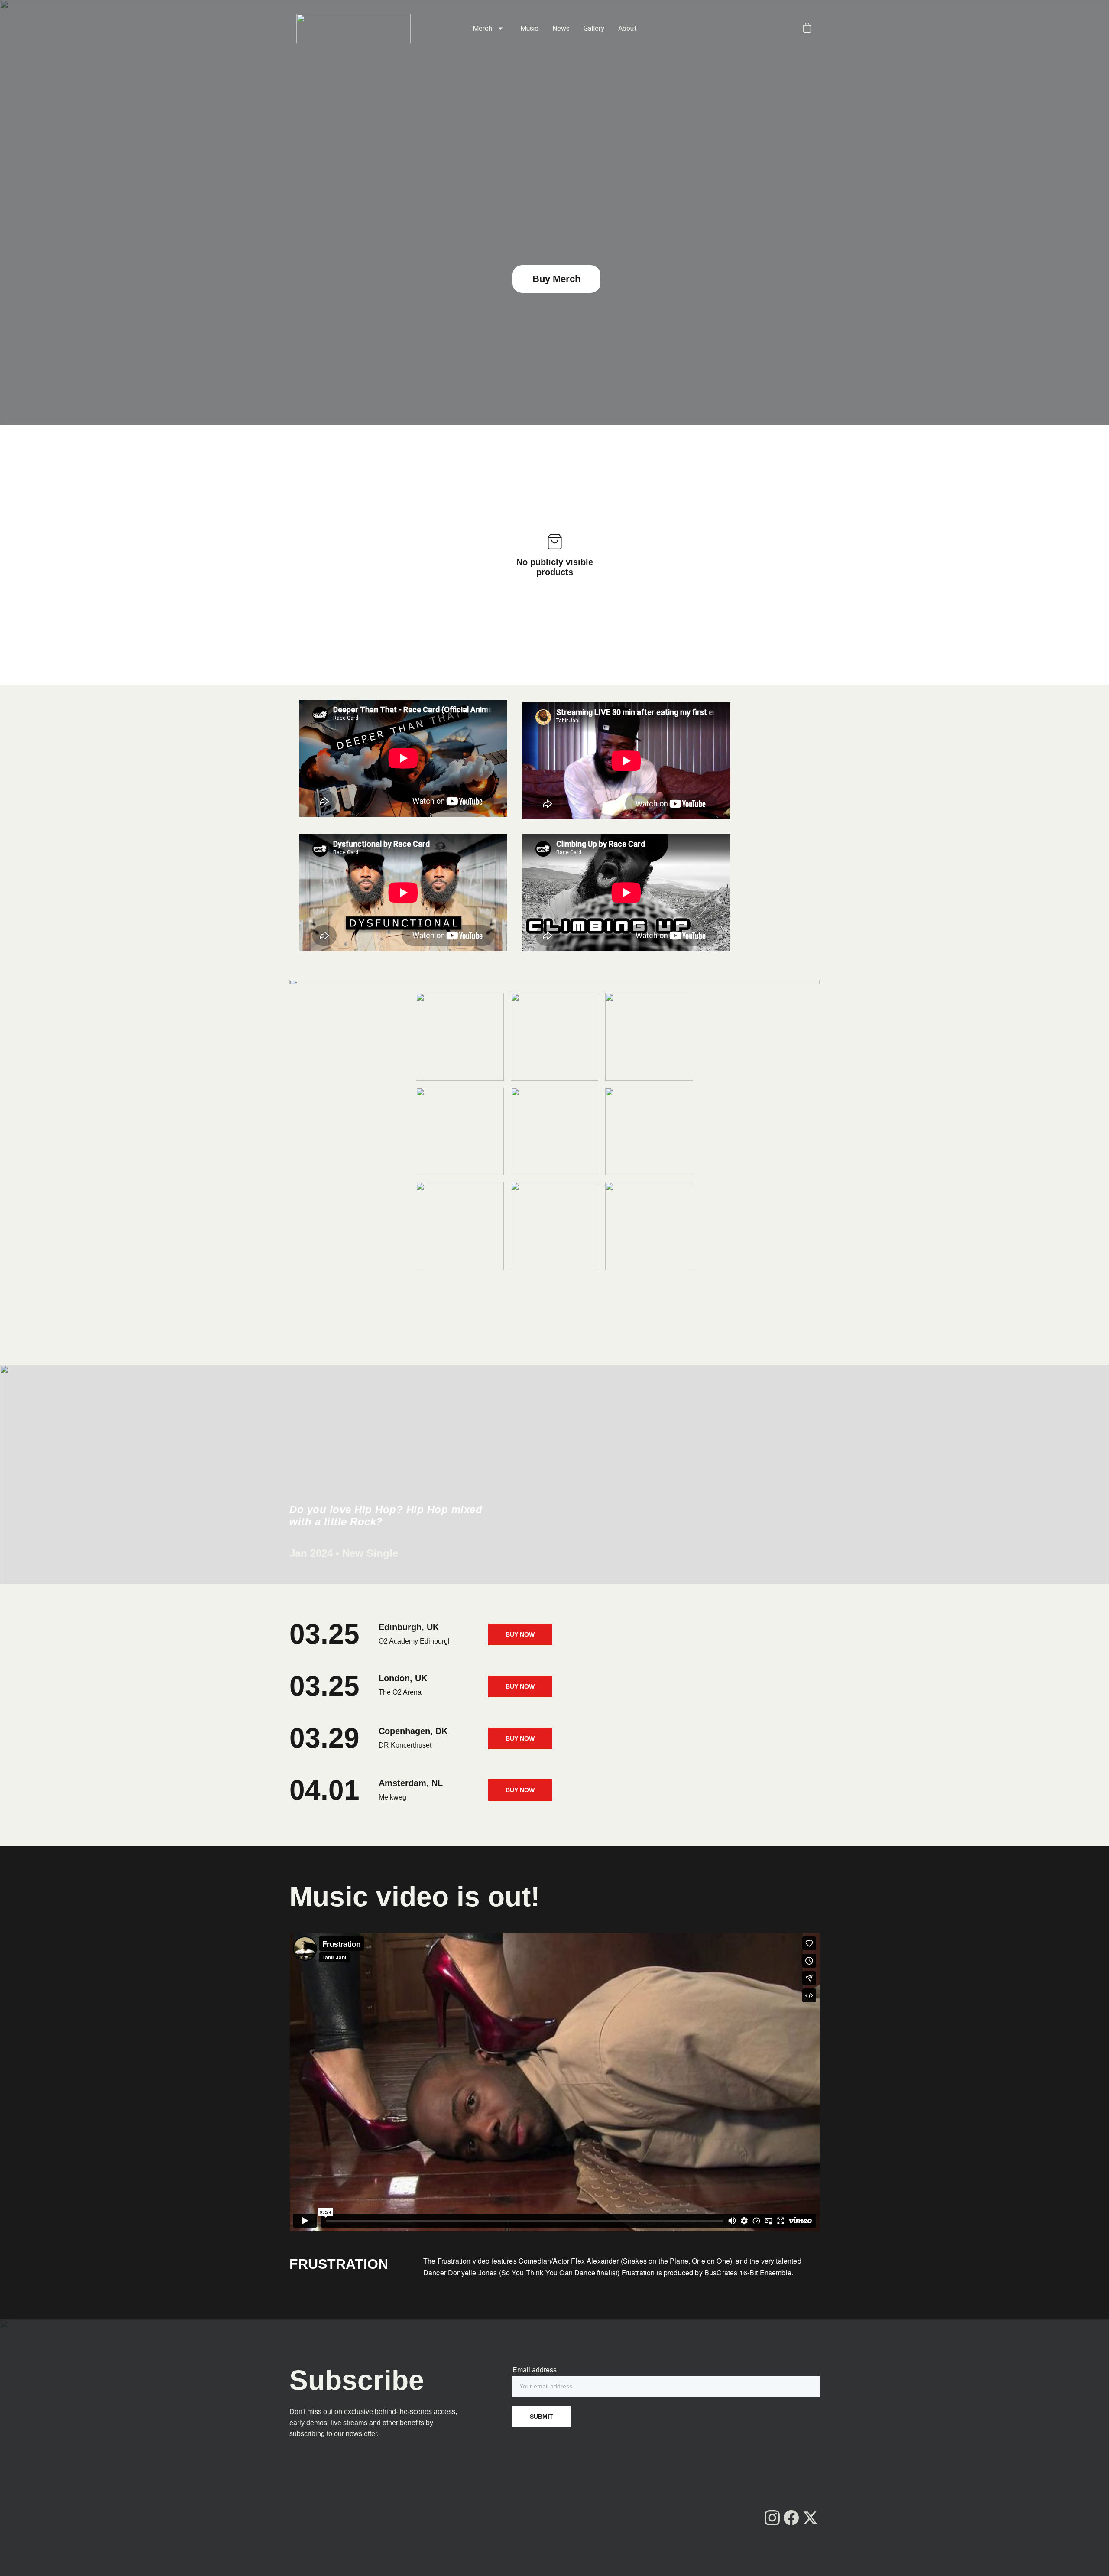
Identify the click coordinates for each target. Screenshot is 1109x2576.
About (627, 28)
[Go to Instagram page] (772, 2518)
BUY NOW (520, 1634)
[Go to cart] (807, 29)
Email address (535, 2370)
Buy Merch (556, 279)
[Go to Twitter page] (810, 2518)
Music (529, 28)
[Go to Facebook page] (791, 2518)
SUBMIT (542, 2417)
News (561, 28)
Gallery (594, 28)
